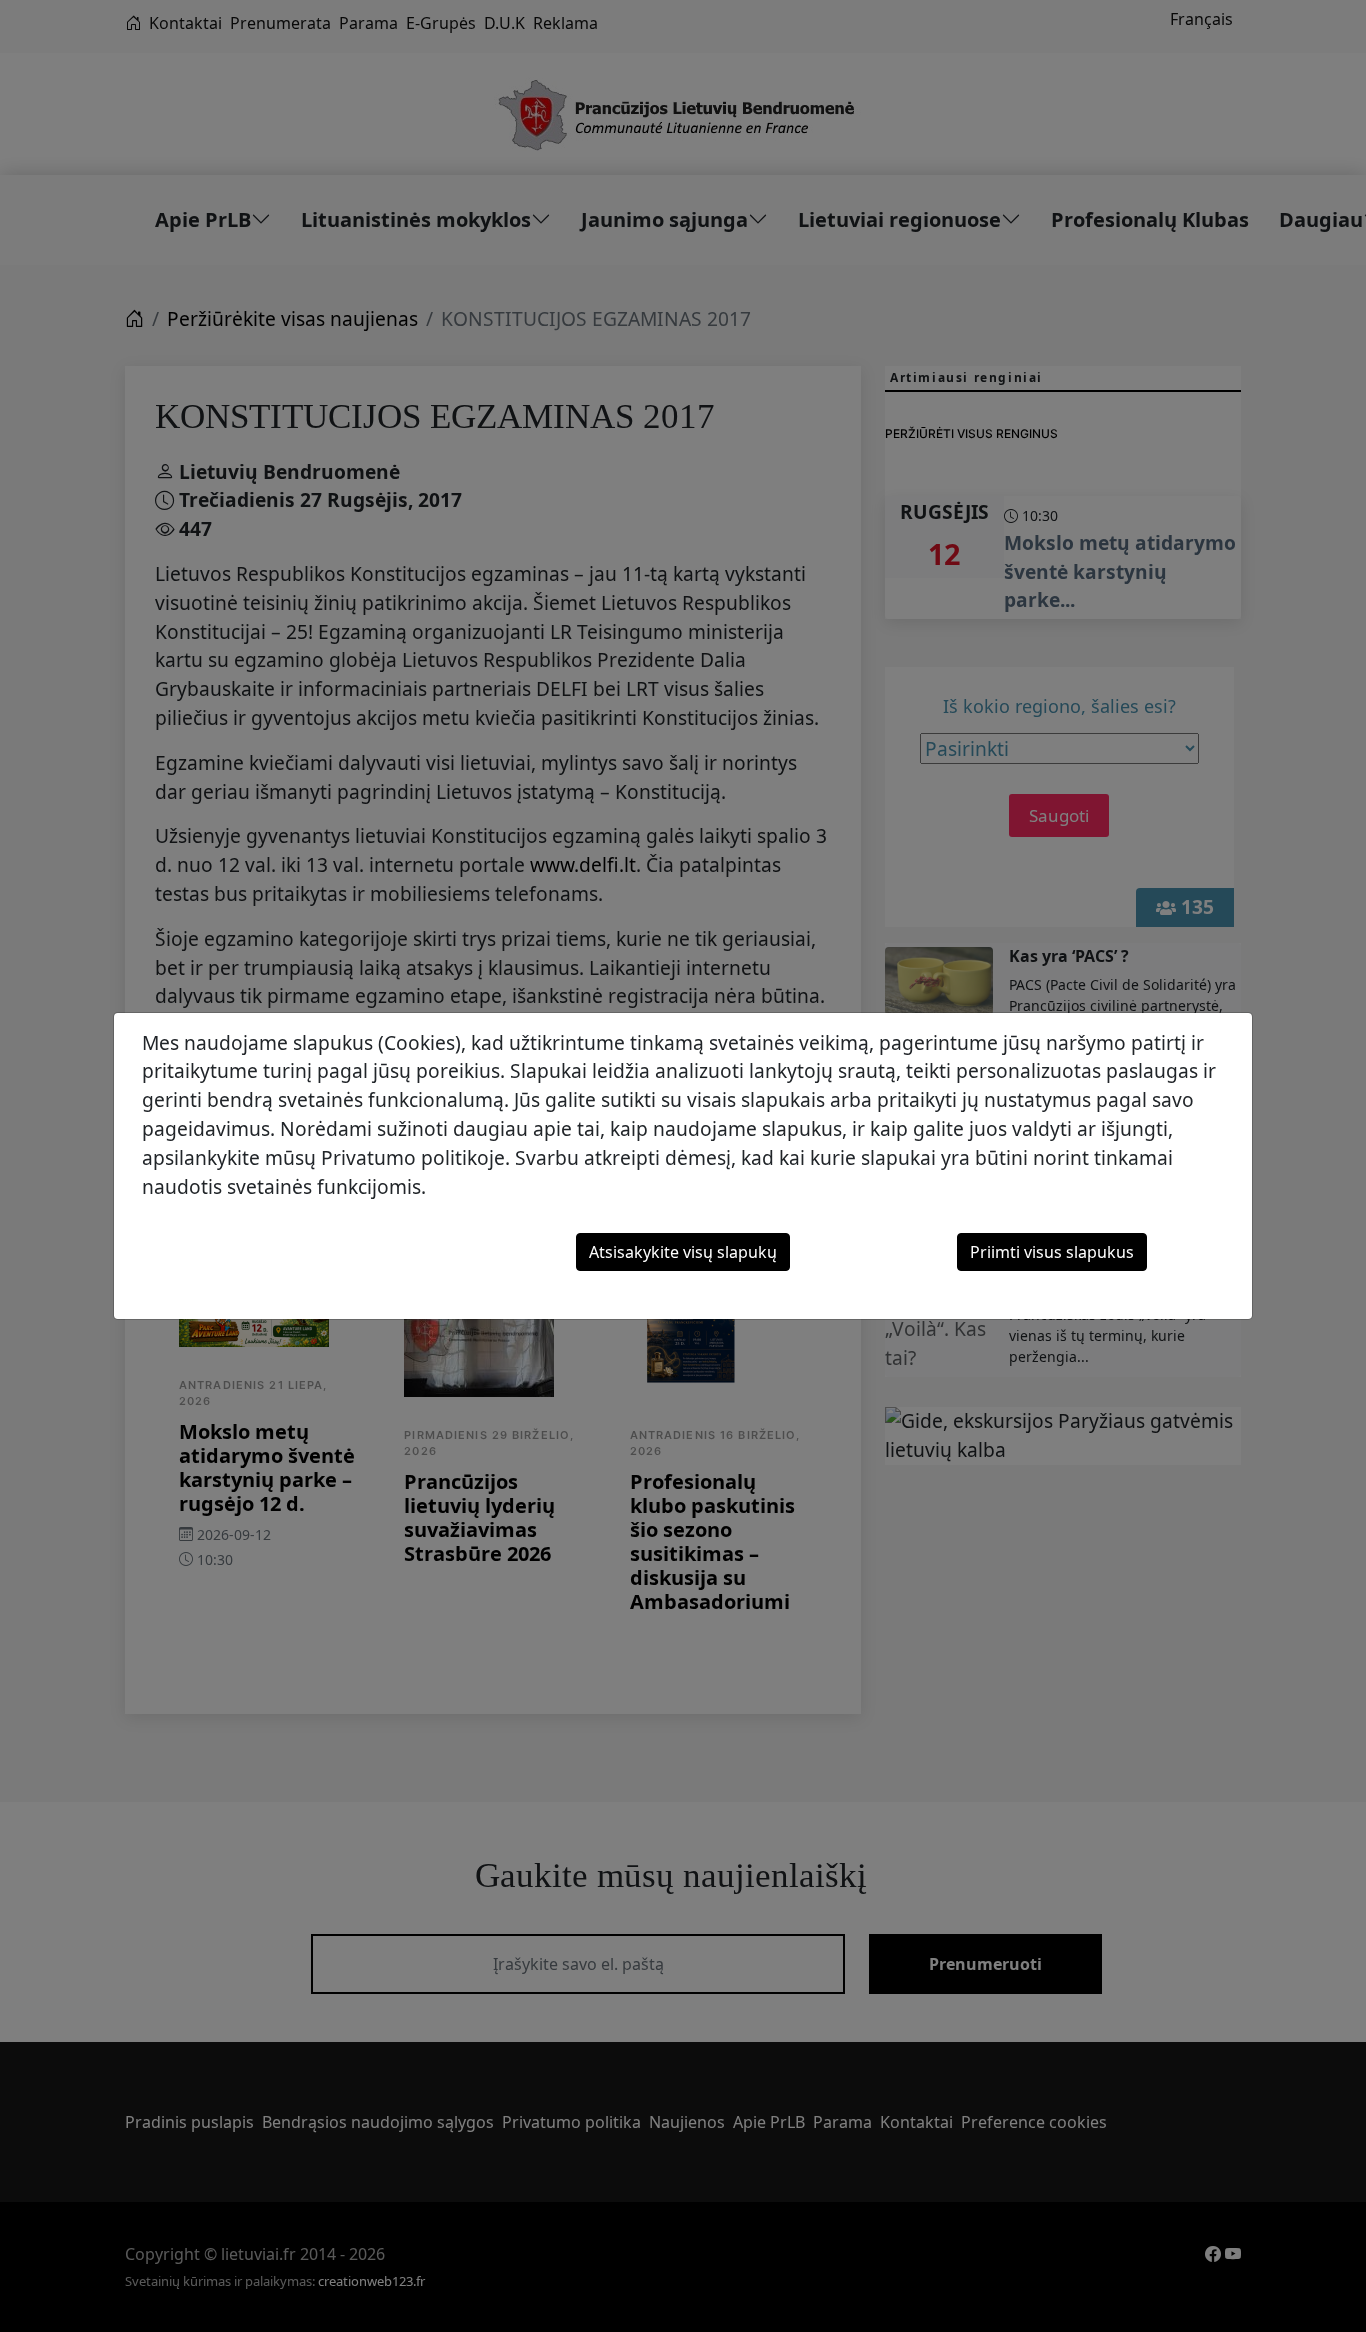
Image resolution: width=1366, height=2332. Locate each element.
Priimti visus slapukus (1052, 1252)
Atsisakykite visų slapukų (683, 1252)
